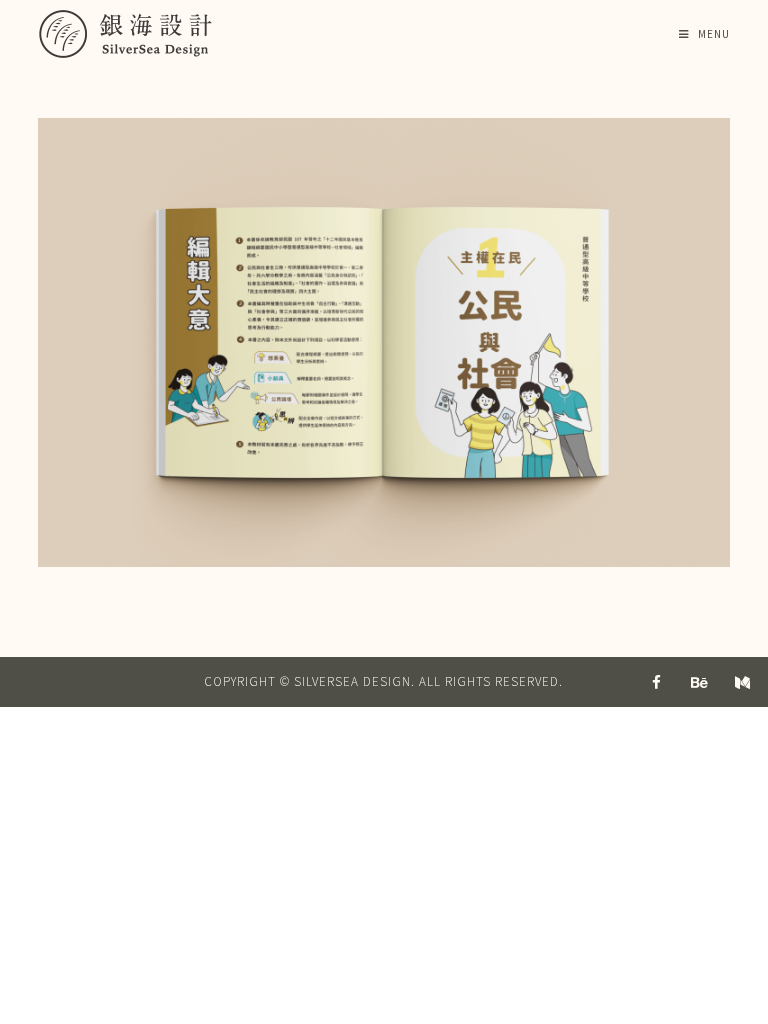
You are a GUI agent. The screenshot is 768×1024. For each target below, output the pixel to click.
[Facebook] (657, 682)
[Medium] (743, 682)
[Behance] (700, 682)
